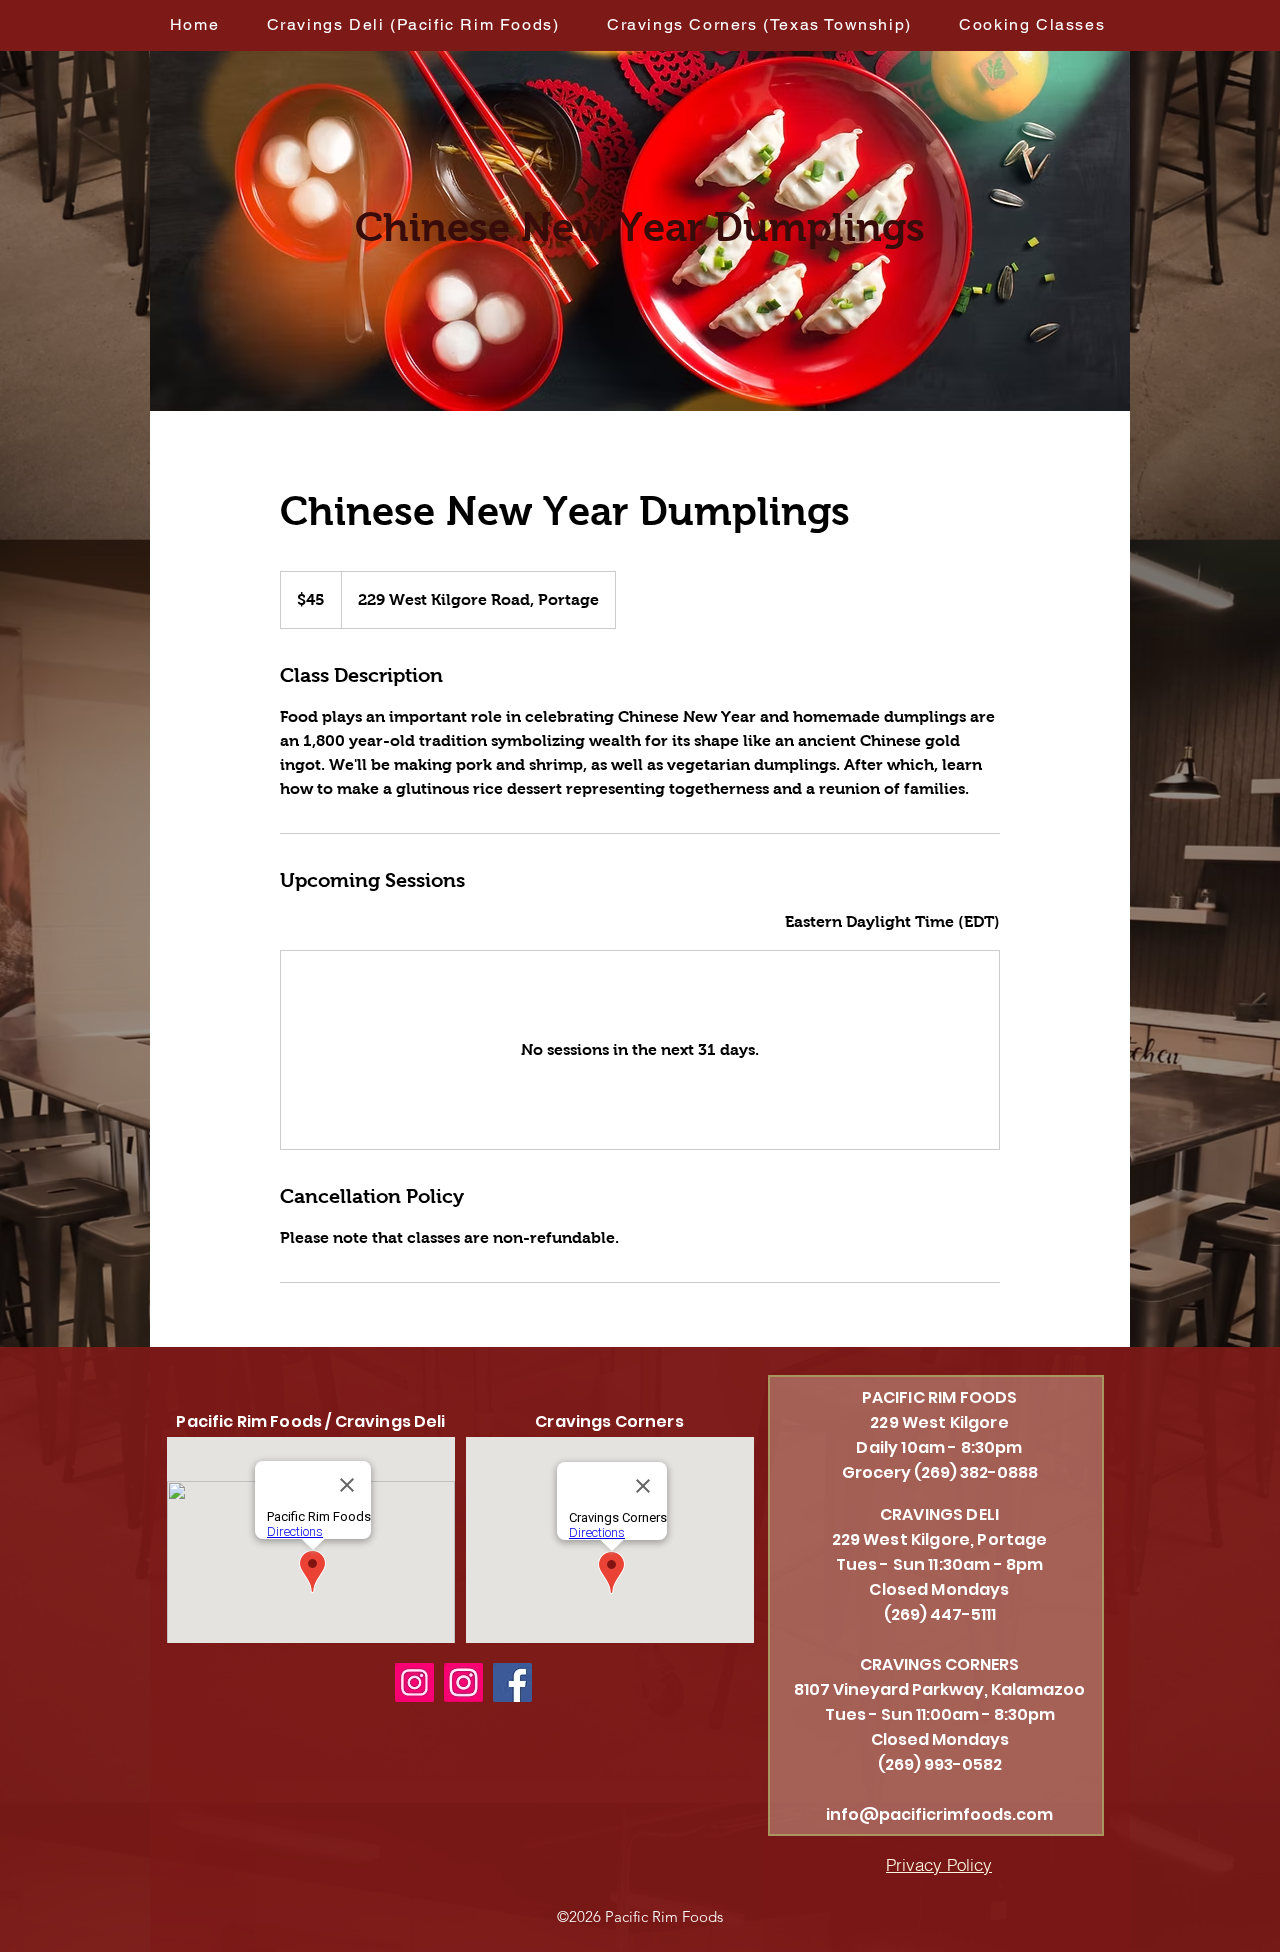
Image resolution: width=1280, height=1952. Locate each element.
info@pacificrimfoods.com (939, 1814)
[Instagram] (414, 1682)
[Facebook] (512, 1682)
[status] (892, 922)
